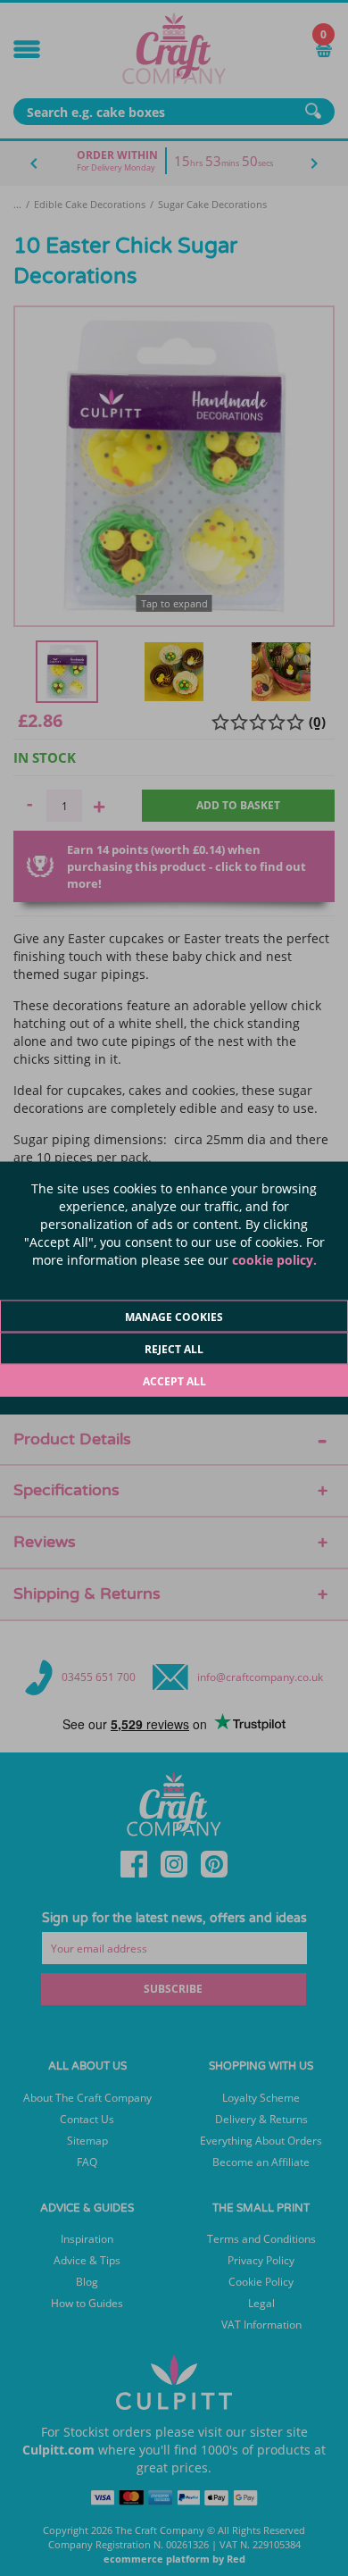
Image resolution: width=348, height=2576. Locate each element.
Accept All (174, 1381)
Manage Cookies (174, 1317)
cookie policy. (274, 1260)
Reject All (174, 1349)
